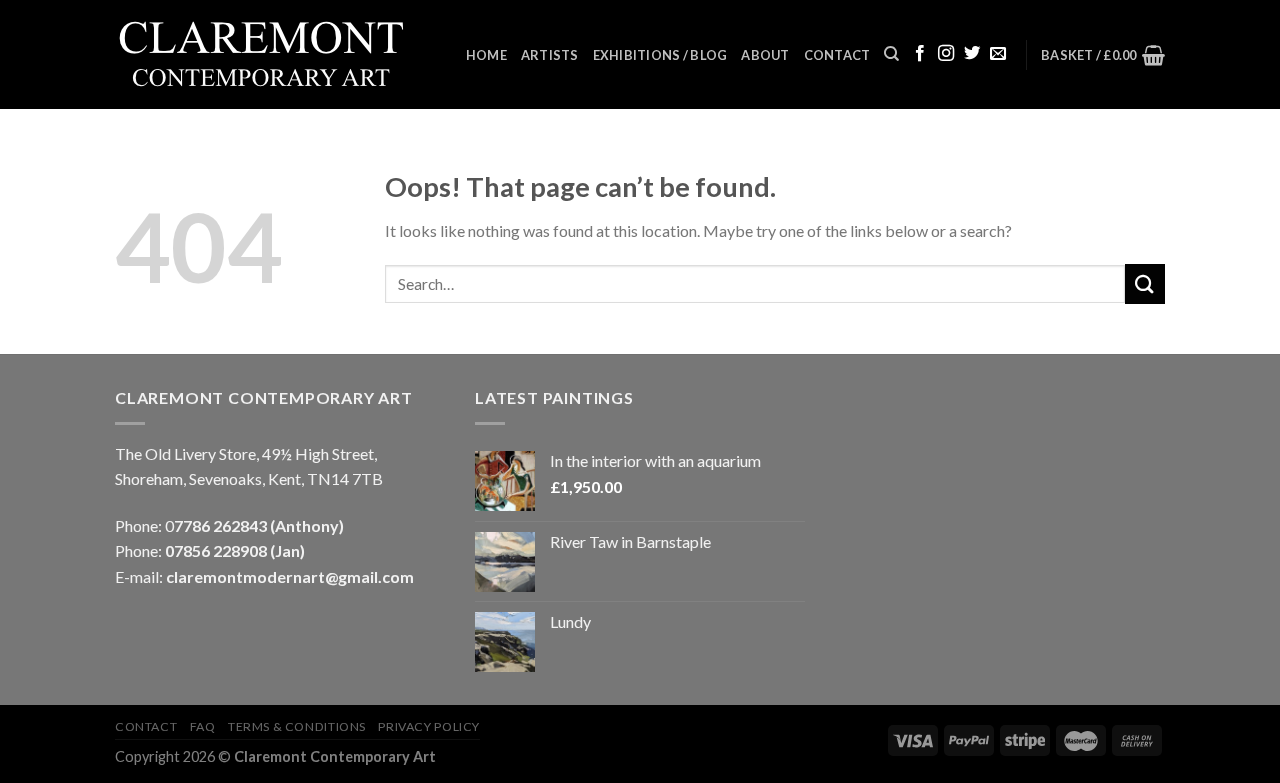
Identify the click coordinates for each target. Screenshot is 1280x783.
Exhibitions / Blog (660, 55)
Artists (550, 55)
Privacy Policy (429, 726)
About (765, 55)
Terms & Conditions (297, 726)
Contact (837, 55)
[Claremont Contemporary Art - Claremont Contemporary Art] (275, 55)
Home (486, 55)
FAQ (203, 726)
